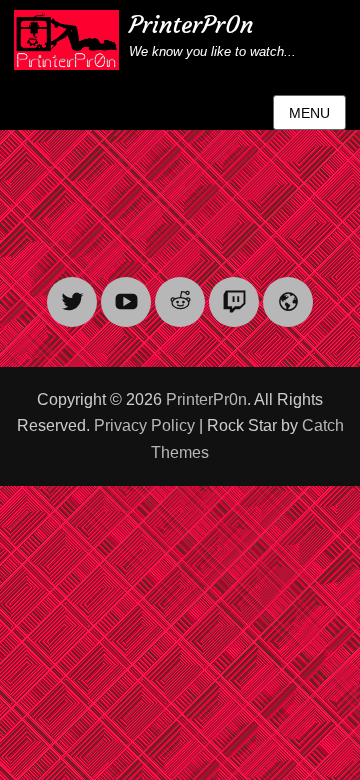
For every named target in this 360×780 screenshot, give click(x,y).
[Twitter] (72, 289)
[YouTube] (126, 289)
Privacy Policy (144, 425)
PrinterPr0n (191, 25)
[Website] (288, 289)
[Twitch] (234, 289)
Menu (309, 113)
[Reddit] (180, 289)
